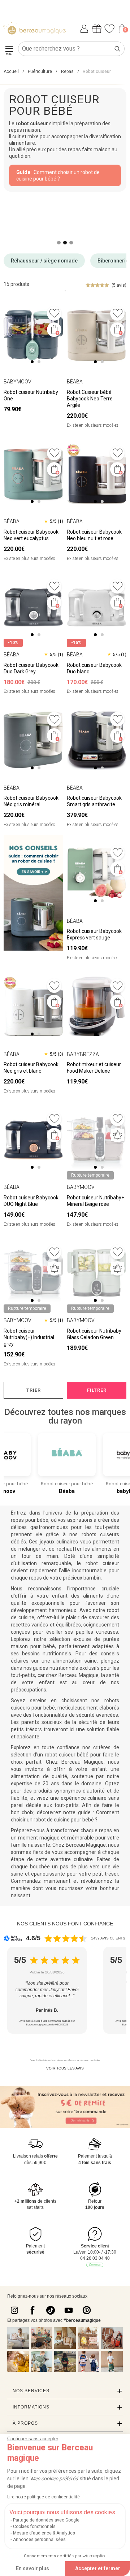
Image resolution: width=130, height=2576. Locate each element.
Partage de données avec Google (46, 2520)
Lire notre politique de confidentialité (44, 2497)
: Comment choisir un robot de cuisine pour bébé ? (58, 175)
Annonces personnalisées (39, 2540)
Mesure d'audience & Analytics (44, 2533)
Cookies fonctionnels (34, 2527)
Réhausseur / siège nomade (44, 261)
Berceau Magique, (79, 1675)
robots (91, 1534)
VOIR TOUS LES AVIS (65, 2068)
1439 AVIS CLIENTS (108, 1938)
